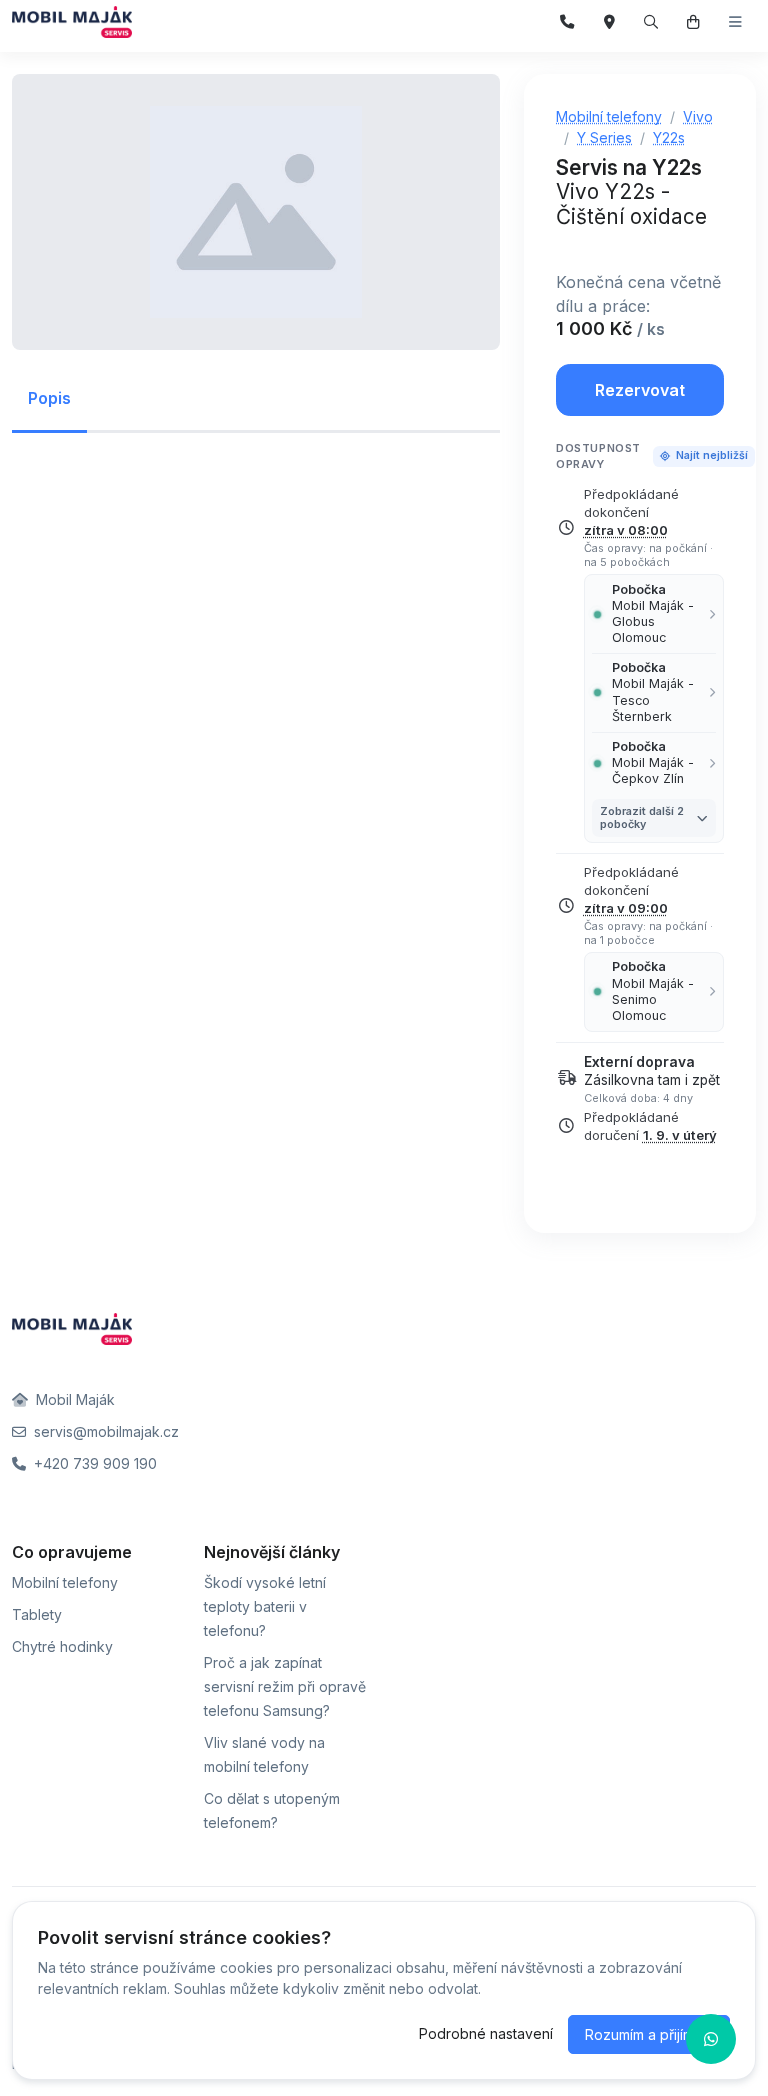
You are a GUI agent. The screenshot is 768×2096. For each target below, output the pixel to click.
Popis (49, 398)
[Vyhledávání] (651, 22)
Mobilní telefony (65, 1582)
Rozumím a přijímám (649, 2034)
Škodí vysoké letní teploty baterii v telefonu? (265, 1606)
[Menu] (735, 22)
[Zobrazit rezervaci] (693, 22)
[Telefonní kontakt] (567, 22)
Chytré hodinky (62, 1646)
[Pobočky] (609, 22)
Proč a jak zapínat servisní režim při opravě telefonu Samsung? (285, 1686)
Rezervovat (640, 390)
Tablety (37, 1614)
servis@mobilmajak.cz (104, 1431)
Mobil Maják (73, 1399)
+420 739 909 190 (93, 1463)
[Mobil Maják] (72, 22)
